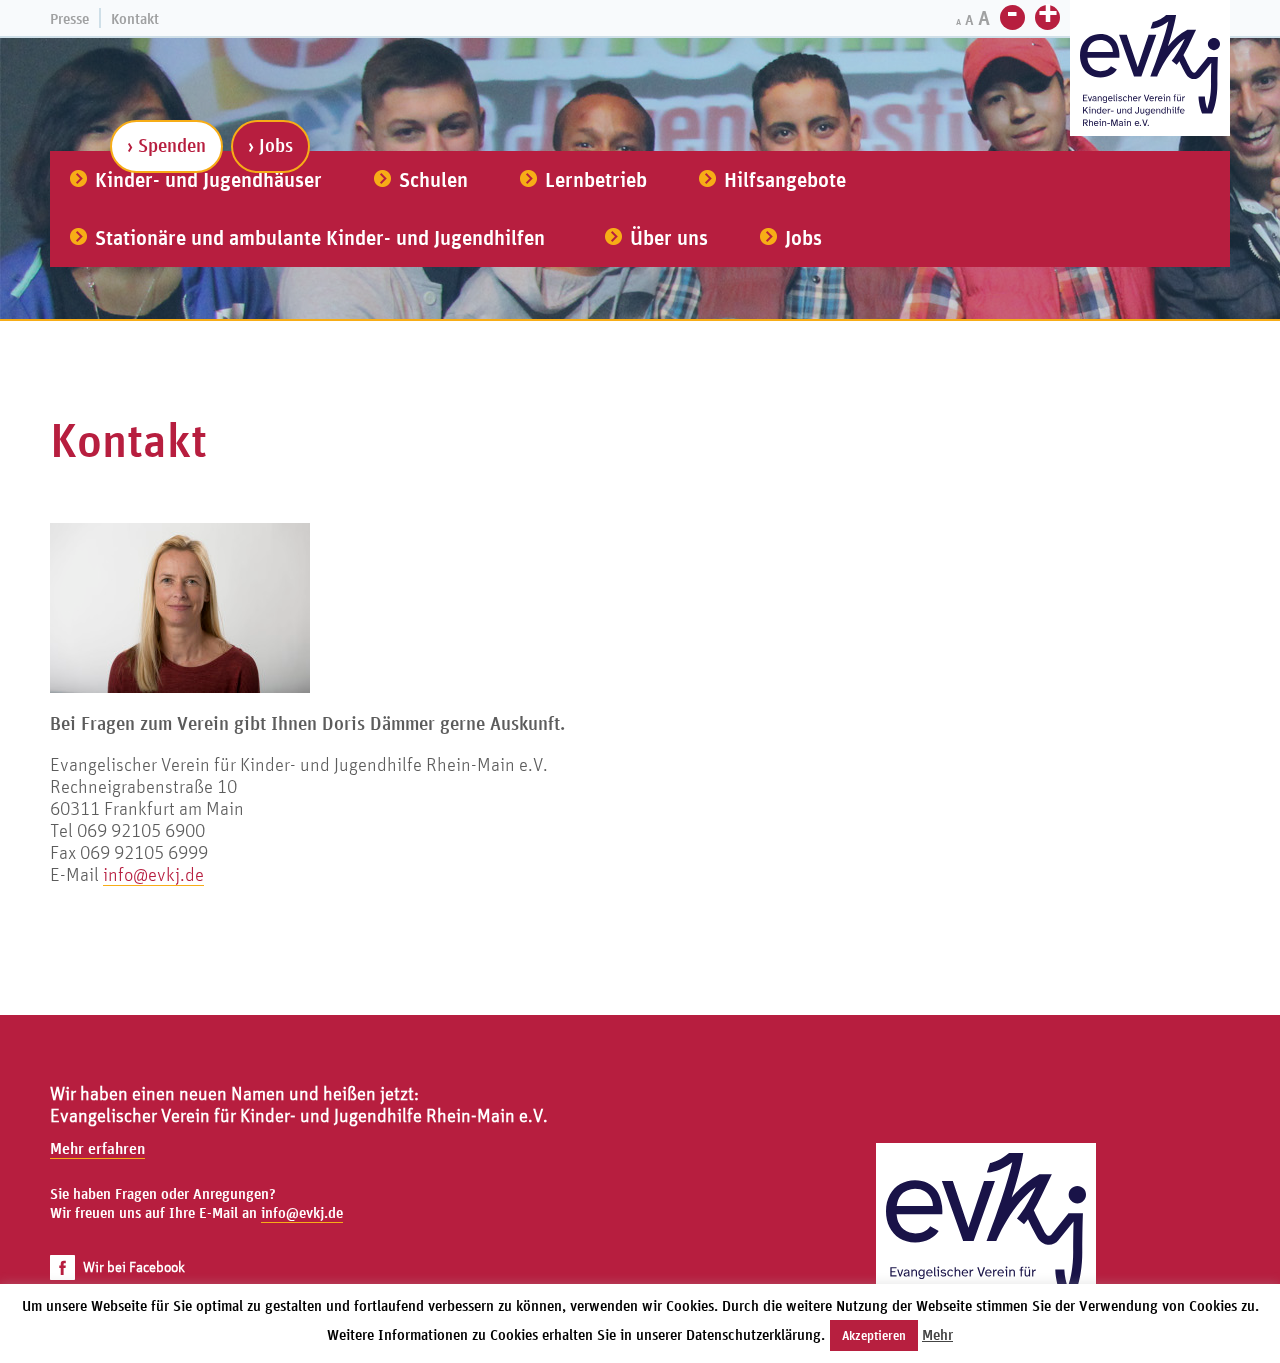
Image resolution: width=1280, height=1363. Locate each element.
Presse (69, 18)
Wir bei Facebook (134, 1266)
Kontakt (135, 18)
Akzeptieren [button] (874, 1335)
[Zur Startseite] (1150, 70)
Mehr (937, 1334)
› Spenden (166, 145)
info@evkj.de (153, 874)
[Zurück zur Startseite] (986, 1253)
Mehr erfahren (97, 1148)
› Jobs (270, 145)
